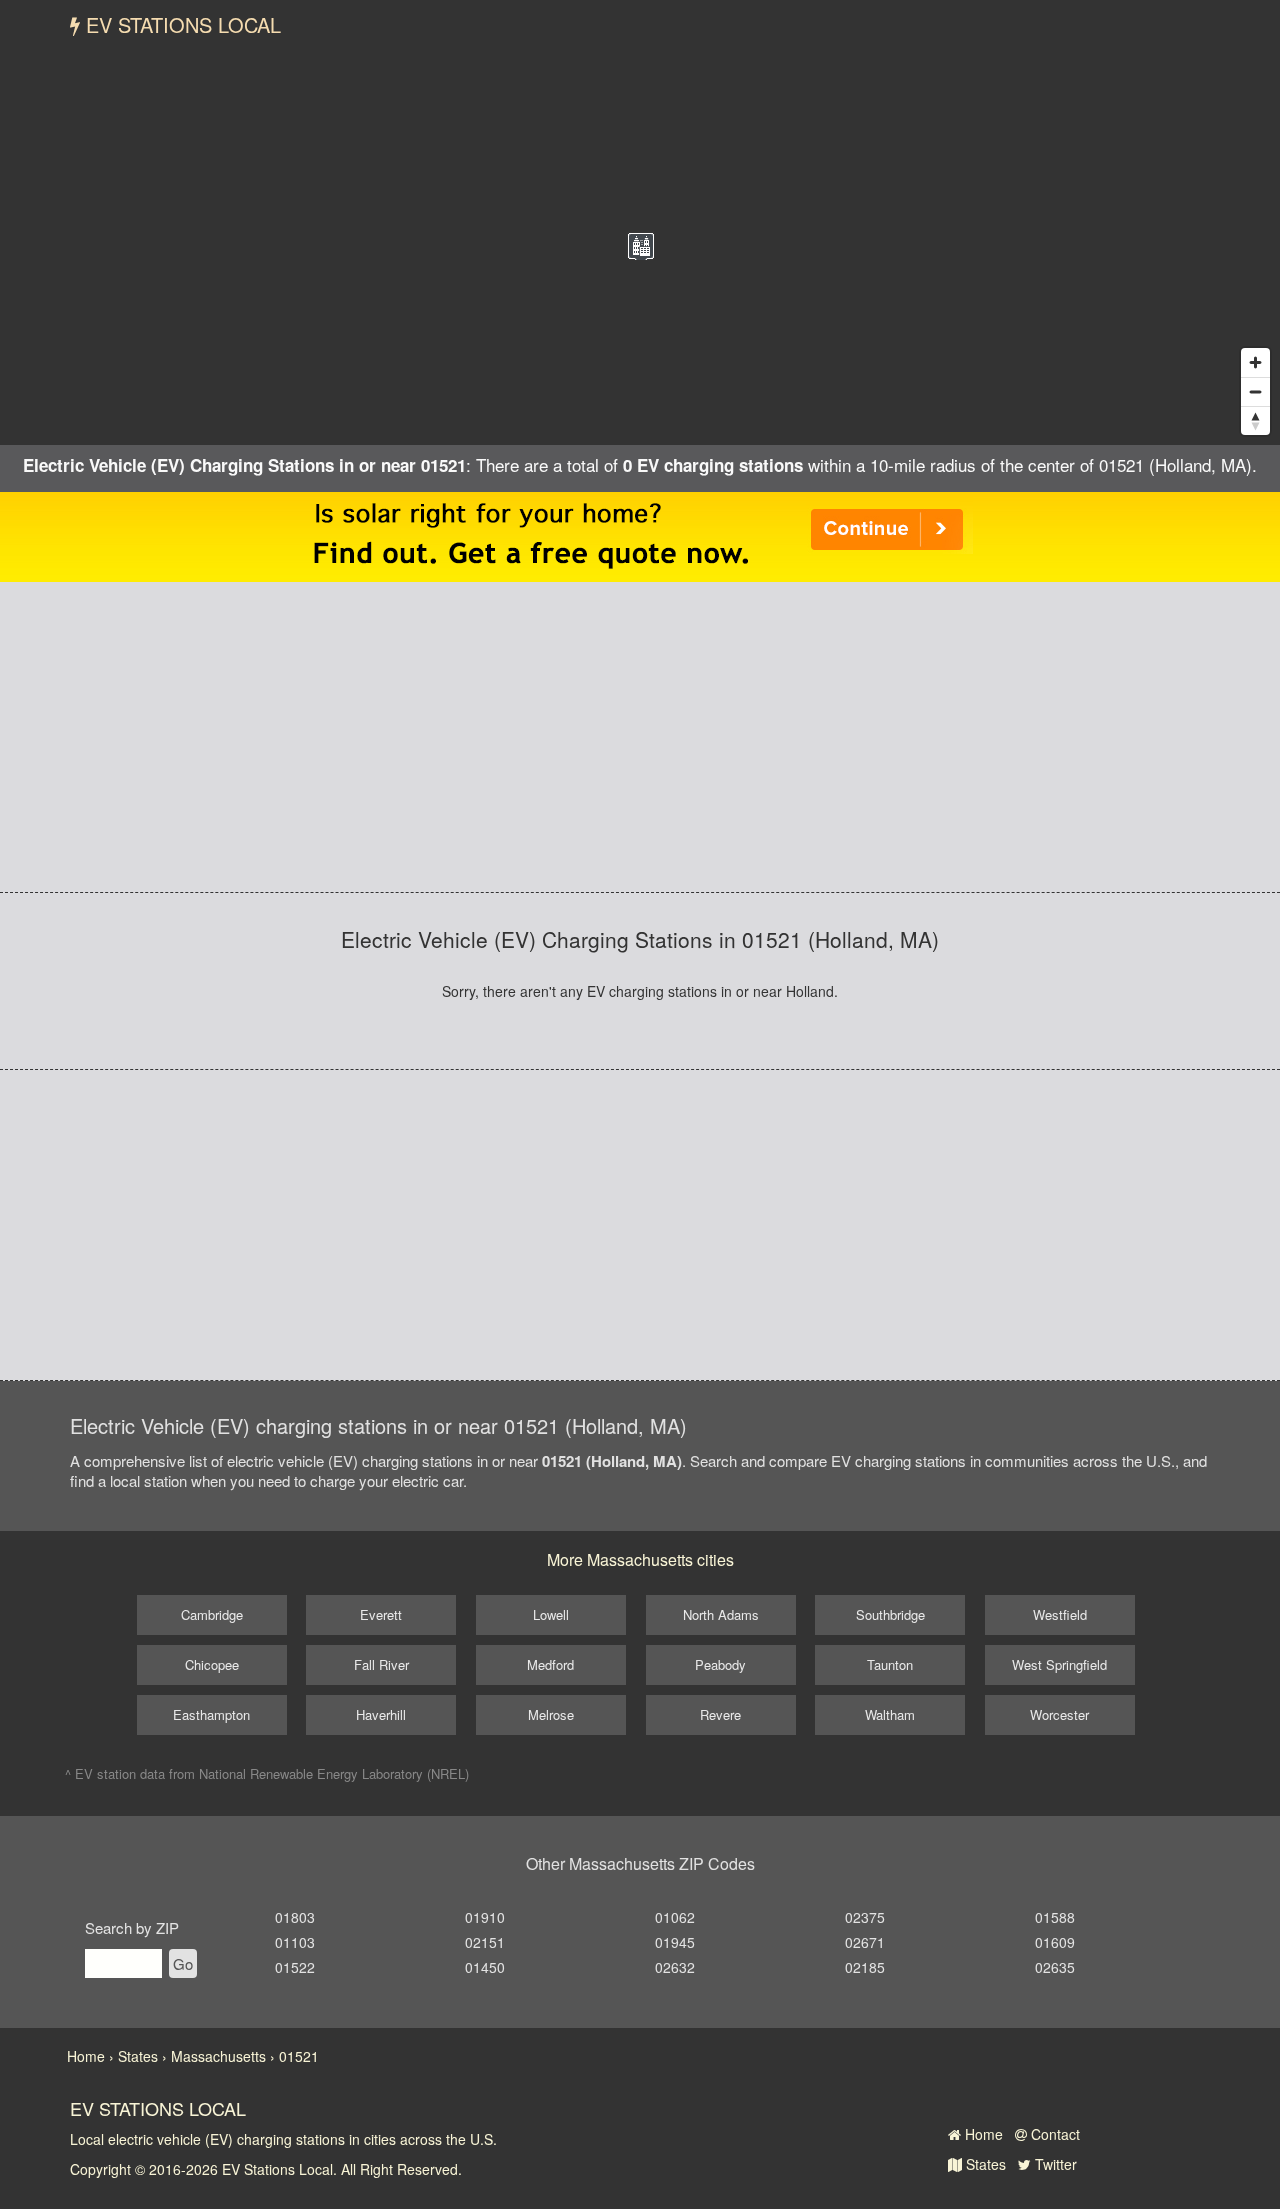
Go (183, 1963)
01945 (675, 1942)
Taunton (890, 1664)
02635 (1055, 1967)
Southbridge (890, 1614)
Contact (1053, 2134)
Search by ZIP (132, 1927)
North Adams (721, 1614)
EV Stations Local (180, 24)
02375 (865, 1917)
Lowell (551, 1614)
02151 (485, 1942)
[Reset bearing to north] (1255, 420)
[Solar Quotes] (640, 535)
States (984, 2164)
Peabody (720, 1664)
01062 (675, 1917)
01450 (485, 1967)
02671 (865, 1942)
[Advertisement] (640, 737)
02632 (675, 1967)
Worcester (1059, 1714)
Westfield (1060, 1614)
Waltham (890, 1714)
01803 (295, 1917)
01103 (295, 1942)
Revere (720, 1714)
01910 (485, 1917)
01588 (1055, 1917)
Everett (381, 1614)
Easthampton (211, 1714)
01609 (1055, 1942)
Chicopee (212, 1664)
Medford (550, 1664)
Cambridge (212, 1614)
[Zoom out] (1255, 391)
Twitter (1054, 2164)
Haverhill (381, 1714)
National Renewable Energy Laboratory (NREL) (334, 1773)
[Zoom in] (1255, 362)
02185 (865, 1967)
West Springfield (1059, 1664)
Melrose (551, 1714)
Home (982, 2134)
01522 (295, 1967)
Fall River (381, 1664)
